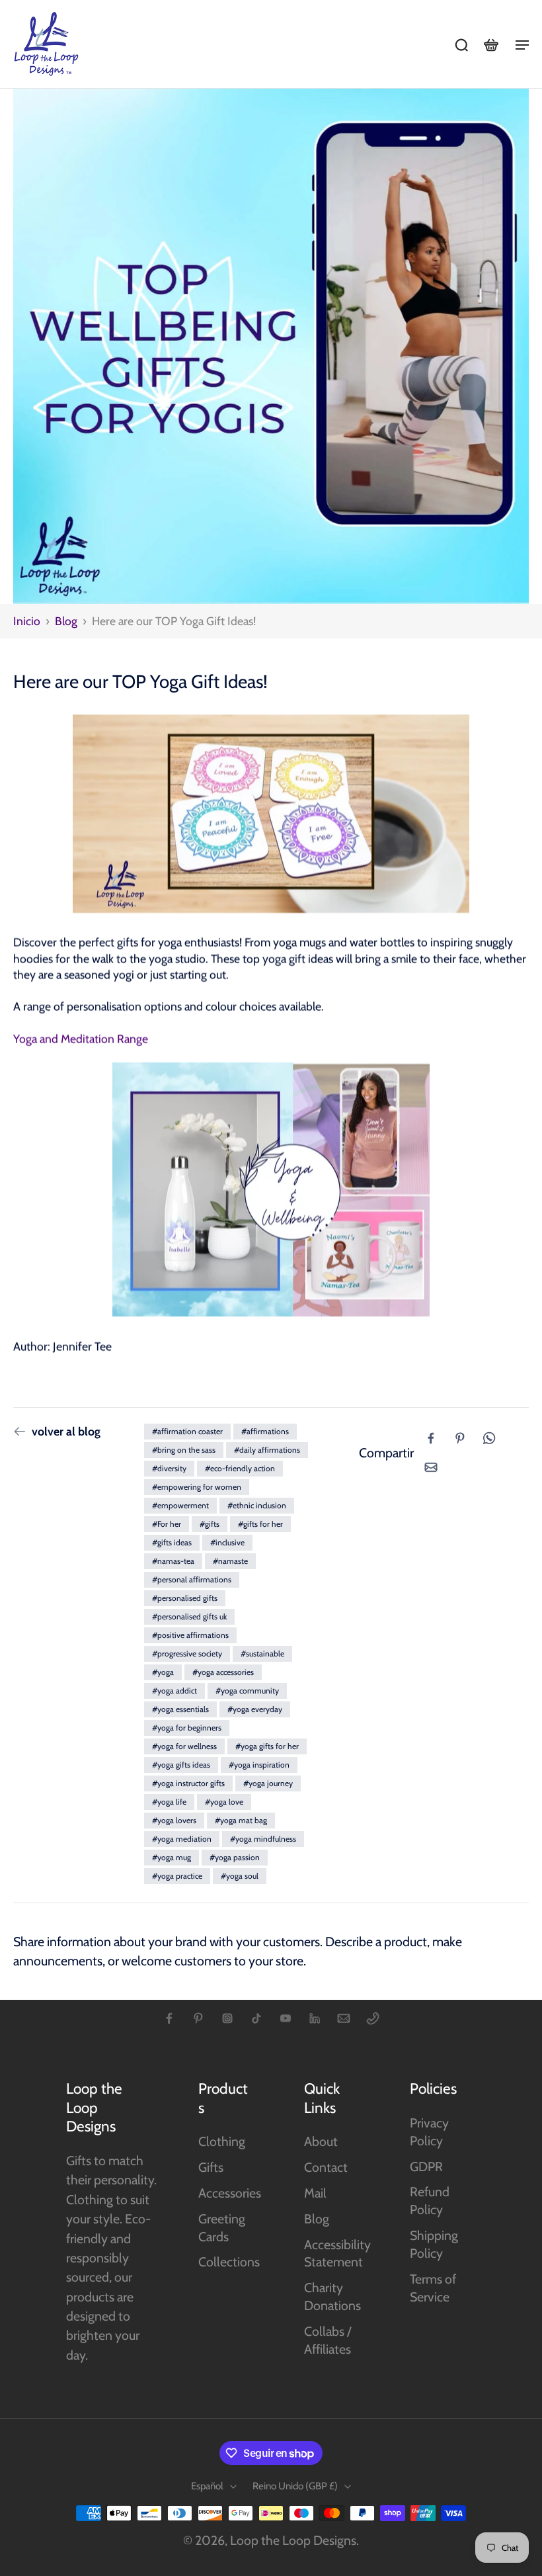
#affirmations (265, 1431)
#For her (167, 1524)
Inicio (27, 621)
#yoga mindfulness (263, 1839)
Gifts (211, 2167)
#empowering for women (197, 1487)
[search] (461, 44)
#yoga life (169, 1802)
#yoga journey (268, 1783)
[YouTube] (286, 2018)
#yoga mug (172, 1857)
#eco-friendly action (240, 1468)
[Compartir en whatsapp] (489, 1438)
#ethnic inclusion (257, 1505)
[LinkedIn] (315, 2018)
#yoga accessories (223, 1672)
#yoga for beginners (187, 1728)
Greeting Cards (222, 2228)
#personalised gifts (185, 1598)
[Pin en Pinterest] (460, 1438)
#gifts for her (260, 1524)
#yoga (163, 1672)
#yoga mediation (182, 1839)
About (321, 2141)
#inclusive (227, 1542)
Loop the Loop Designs (293, 2540)
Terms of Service (433, 2288)
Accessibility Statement (337, 2254)
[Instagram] (227, 2018)
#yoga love (224, 1802)
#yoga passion (235, 1857)
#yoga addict (174, 1691)
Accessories (230, 2193)
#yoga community (247, 1691)
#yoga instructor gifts (188, 1783)
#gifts (210, 1524)
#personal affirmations (192, 1579)
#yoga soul (240, 1876)
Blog (66, 621)
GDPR (426, 2167)
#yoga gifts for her (267, 1746)
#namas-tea (173, 1561)
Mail (315, 2193)
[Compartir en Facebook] (431, 1438)
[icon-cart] (490, 44)
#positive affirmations (190, 1635)
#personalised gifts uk (189, 1616)
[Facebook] (169, 2018)
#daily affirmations (267, 1450)
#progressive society (187, 1653)
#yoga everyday (255, 1709)
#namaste (230, 1561)
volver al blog (66, 1431)
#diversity (169, 1468)
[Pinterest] (198, 2018)
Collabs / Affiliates (328, 2340)
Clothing (222, 2141)
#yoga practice (177, 1876)
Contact (326, 2167)
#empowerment (180, 1505)
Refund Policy (430, 2201)
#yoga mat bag (241, 1820)
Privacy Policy (429, 2132)
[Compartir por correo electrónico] (431, 1467)
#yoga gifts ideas (181, 1765)
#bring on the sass (184, 1450)
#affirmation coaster (187, 1431)
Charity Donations (332, 2297)
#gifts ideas (172, 1542)
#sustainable (262, 1653)
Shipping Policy (434, 2244)
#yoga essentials (180, 1709)
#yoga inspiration (259, 1765)
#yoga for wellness (184, 1746)
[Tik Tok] (256, 2018)
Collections (229, 2262)
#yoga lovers (174, 1820)
